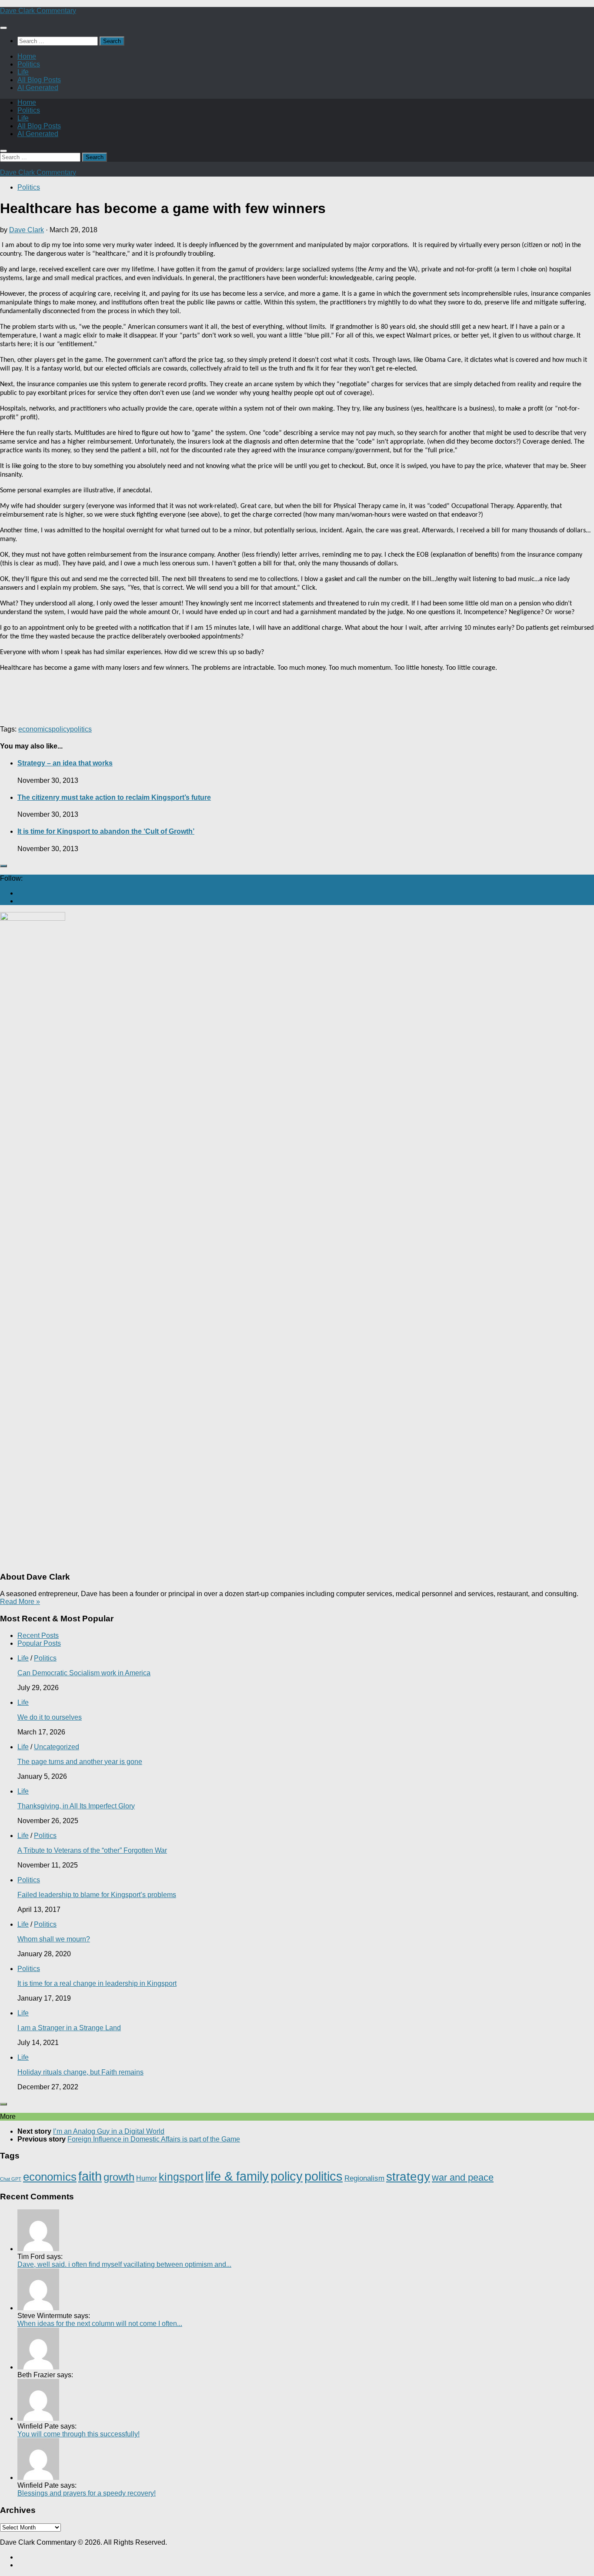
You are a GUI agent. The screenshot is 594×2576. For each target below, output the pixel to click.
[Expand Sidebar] (3, 866)
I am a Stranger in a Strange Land (69, 2028)
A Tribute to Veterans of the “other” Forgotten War (92, 1850)
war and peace (463, 2177)
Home (27, 56)
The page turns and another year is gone (80, 1762)
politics (81, 729)
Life (23, 72)
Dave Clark (27, 230)
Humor (147, 2178)
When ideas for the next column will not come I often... (100, 2324)
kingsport (181, 2177)
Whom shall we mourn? (54, 1939)
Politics (29, 64)
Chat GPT (11, 2179)
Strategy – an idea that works (65, 763)
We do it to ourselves (50, 1717)
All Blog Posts (39, 80)
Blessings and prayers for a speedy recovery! (87, 2493)
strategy (408, 2177)
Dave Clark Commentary (38, 11)
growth (119, 2177)
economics (35, 729)
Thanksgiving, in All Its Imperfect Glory (76, 1806)
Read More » (20, 1602)
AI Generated (38, 88)
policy (61, 729)
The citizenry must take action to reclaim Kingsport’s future (114, 797)
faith (90, 2176)
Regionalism (364, 2178)
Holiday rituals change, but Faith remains (80, 2072)
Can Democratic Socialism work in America (84, 1673)
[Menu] (3, 28)
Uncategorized (57, 1747)
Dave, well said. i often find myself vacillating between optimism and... (124, 2264)
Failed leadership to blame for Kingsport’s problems (97, 1895)
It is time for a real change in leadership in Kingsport (97, 1983)
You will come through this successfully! (78, 2434)
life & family (237, 2176)
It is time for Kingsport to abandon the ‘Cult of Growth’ (106, 831)
